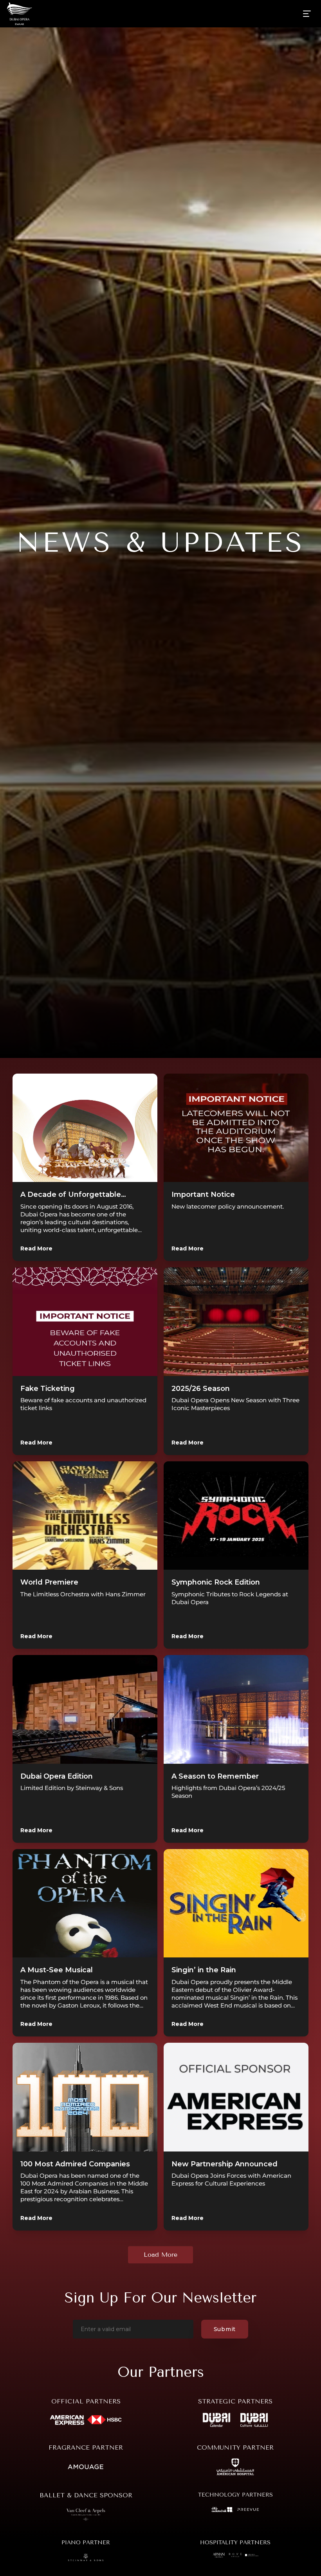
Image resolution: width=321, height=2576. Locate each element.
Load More (160, 2255)
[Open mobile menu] (307, 14)
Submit (225, 2329)
